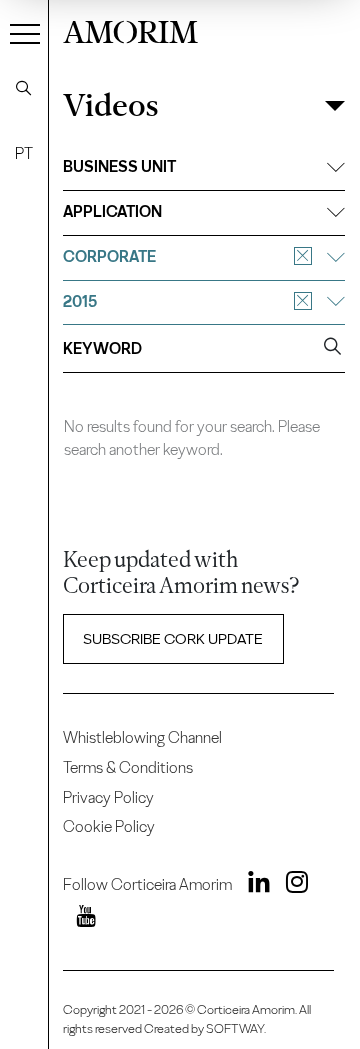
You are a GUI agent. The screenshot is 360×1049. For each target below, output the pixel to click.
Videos (110, 106)
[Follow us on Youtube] (79, 920)
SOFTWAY (235, 1028)
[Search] (24, 88)
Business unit (119, 166)
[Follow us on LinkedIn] (252, 886)
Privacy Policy (108, 797)
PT (24, 153)
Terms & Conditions (128, 767)
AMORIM (130, 29)
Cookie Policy (109, 826)
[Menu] (25, 33)
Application (112, 211)
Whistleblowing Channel (142, 737)
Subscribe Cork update (173, 639)
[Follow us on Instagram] (290, 886)
